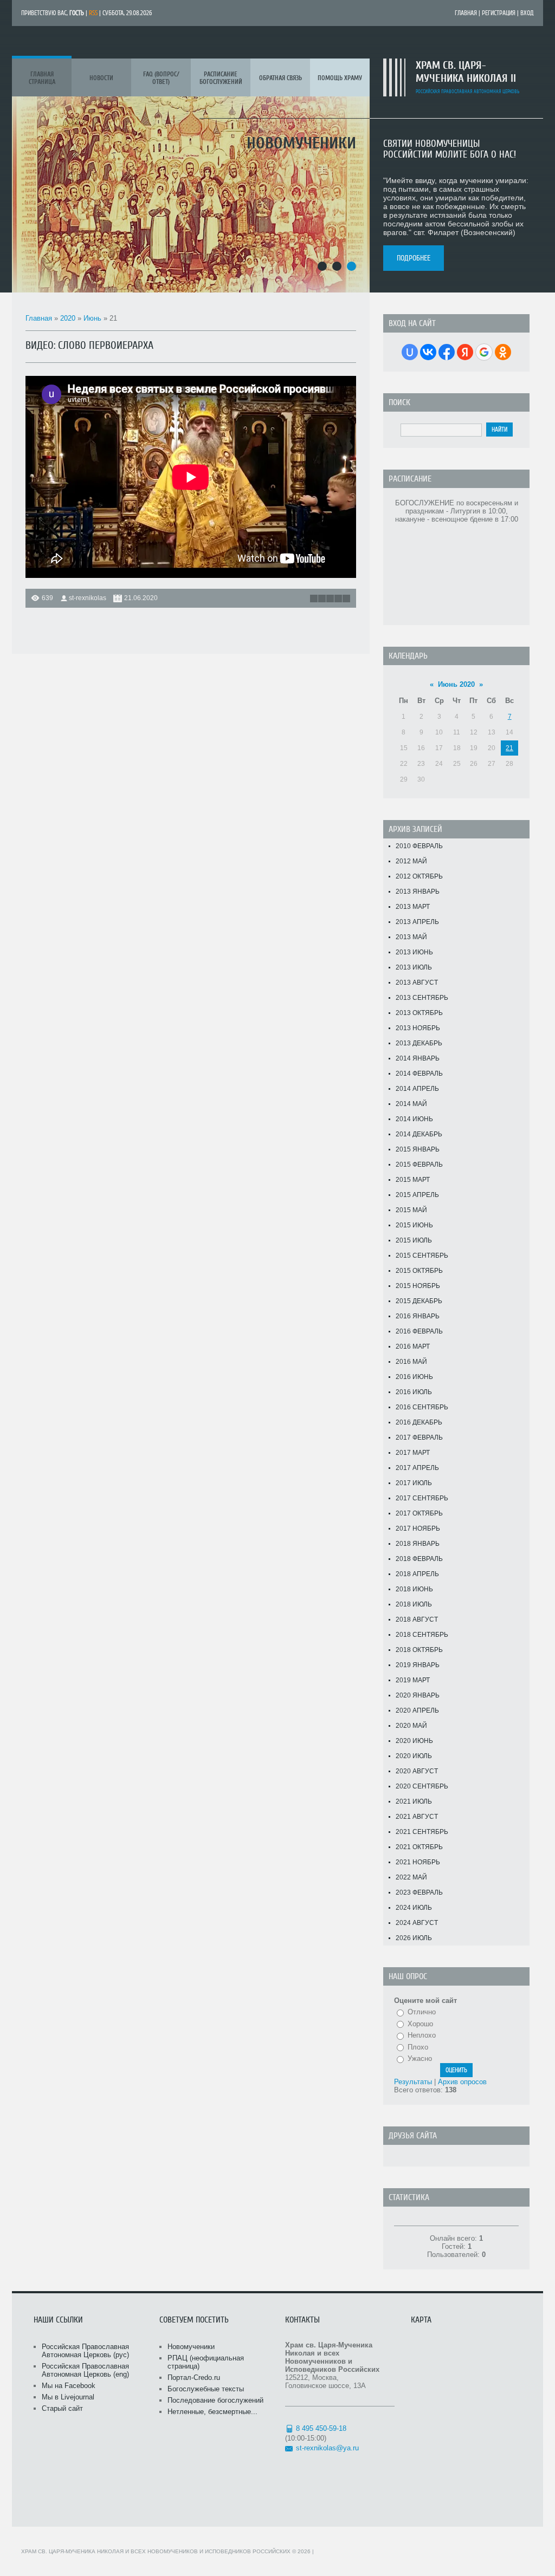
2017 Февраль (419, 1437)
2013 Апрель (417, 922)
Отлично (422, 2012)
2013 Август (417, 983)
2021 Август (417, 1817)
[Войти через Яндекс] (465, 352)
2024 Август (417, 1923)
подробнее (414, 258)
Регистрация (499, 13)
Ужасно (420, 2058)
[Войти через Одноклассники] (503, 352)
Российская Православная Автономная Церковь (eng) (85, 2370)
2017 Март (413, 1453)
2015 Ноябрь (418, 1286)
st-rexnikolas (88, 598)
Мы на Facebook (69, 2386)
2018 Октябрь (419, 1650)
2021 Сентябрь (422, 1832)
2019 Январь (418, 1665)
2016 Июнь (414, 1377)
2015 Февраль (419, 1165)
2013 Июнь (414, 952)
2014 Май (411, 1104)
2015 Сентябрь (422, 1256)
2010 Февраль (419, 846)
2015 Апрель (417, 1195)
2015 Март (413, 1180)
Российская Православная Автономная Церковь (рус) (85, 2351)
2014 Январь (418, 1058)
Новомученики (191, 2347)
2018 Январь (418, 1544)
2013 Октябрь (419, 1013)
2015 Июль (414, 1240)
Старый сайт (62, 2408)
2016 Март (413, 1346)
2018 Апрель (417, 1574)
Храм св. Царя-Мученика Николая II (466, 72)
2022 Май (411, 1877)
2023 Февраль (419, 1892)
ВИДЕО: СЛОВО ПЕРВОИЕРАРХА (89, 345)
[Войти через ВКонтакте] (428, 352)
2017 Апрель (417, 1468)
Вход (527, 13)
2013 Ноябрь (418, 1028)
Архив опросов (462, 2082)
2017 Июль (414, 1483)
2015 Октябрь (419, 1271)
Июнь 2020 (456, 684)
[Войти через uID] (410, 352)
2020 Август (417, 1771)
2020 (68, 318)
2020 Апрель (417, 1710)
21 (509, 748)
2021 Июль (414, 1801)
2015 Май (411, 1210)
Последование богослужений (215, 2400)
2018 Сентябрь (422, 1635)
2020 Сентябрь (422, 1786)
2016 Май (411, 1362)
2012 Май (411, 861)
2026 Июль (414, 1938)
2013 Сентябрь (422, 998)
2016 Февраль (419, 1331)
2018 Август (417, 1619)
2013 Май (411, 937)
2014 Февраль (419, 1074)
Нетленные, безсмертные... (212, 2412)
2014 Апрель (417, 1089)
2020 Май (411, 1726)
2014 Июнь (414, 1119)
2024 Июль (414, 1908)
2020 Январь (418, 1695)
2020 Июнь (414, 1741)
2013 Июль (414, 967)
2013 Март (413, 907)
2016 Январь (418, 1316)
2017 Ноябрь (418, 1528)
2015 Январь (418, 1149)
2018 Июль (414, 1604)
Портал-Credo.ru (194, 2377)
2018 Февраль (419, 1559)
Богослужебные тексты (206, 2389)
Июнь (92, 318)
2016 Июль (414, 1392)
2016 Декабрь (419, 1422)
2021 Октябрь (419, 1847)
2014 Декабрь (419, 1134)
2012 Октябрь (419, 876)
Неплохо (422, 2035)
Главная (466, 13)
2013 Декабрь (419, 1043)
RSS (93, 13)
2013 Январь (418, 892)
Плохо (418, 2047)
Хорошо (420, 2024)
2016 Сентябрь (422, 1407)
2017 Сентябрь (422, 1498)
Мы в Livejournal (68, 2397)
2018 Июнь (414, 1589)
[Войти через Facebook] (447, 352)
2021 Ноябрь (418, 1862)
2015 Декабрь (419, 1301)
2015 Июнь (414, 1225)
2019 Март (413, 1680)
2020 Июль (414, 1756)
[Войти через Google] (484, 352)
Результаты (413, 2082)
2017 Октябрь (419, 1513)
